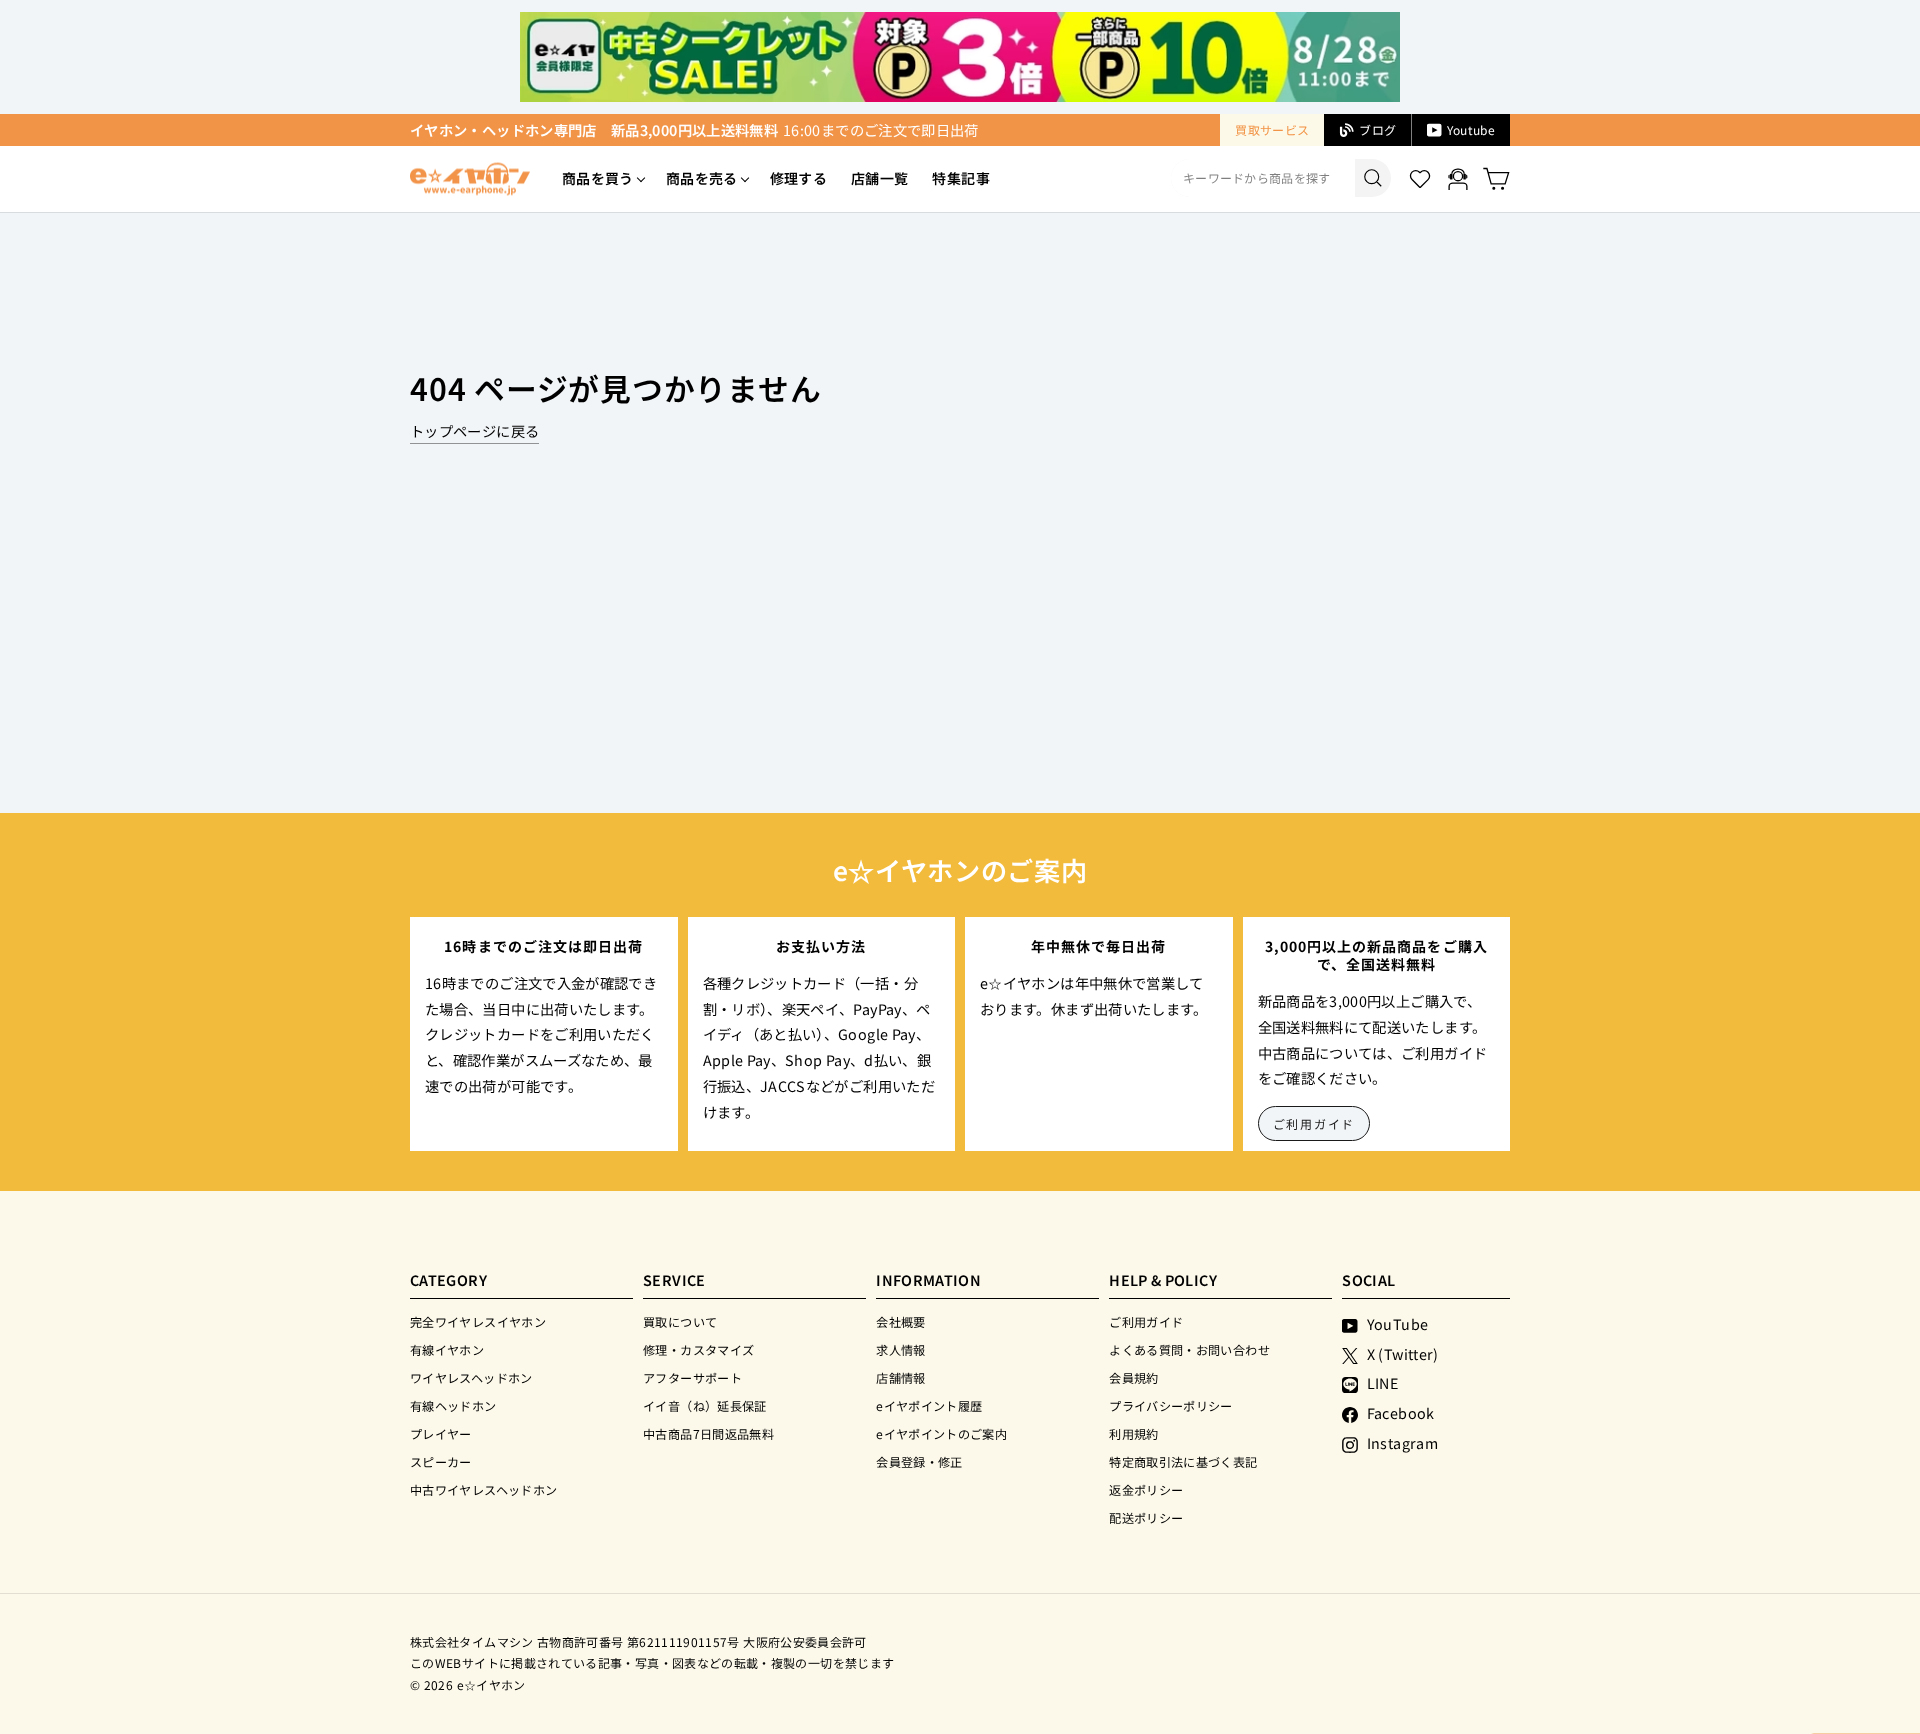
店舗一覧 (879, 178)
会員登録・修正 (919, 1461)
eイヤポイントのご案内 (941, 1433)
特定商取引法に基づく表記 (1183, 1461)
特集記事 (960, 178)
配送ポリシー (1146, 1517)
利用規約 (1133, 1433)
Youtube (1471, 129)
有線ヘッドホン (453, 1405)
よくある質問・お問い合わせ (1189, 1349)
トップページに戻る (474, 430)
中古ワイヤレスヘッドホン (483, 1489)
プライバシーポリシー (1171, 1405)
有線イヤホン (447, 1349)
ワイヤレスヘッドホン (471, 1377)
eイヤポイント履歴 (929, 1405)
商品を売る (702, 178)
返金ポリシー (1146, 1489)
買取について (680, 1321)
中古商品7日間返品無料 (708, 1433)
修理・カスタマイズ (698, 1349)
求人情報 (900, 1349)
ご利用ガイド (1314, 1123)
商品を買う (598, 178)
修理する (798, 178)
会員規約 (1133, 1377)
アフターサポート (692, 1377)
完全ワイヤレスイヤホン (478, 1321)
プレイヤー (441, 1433)
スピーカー (441, 1461)
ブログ (1377, 129)
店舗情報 (900, 1377)
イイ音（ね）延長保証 (705, 1405)
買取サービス (1272, 129)
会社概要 (900, 1321)
